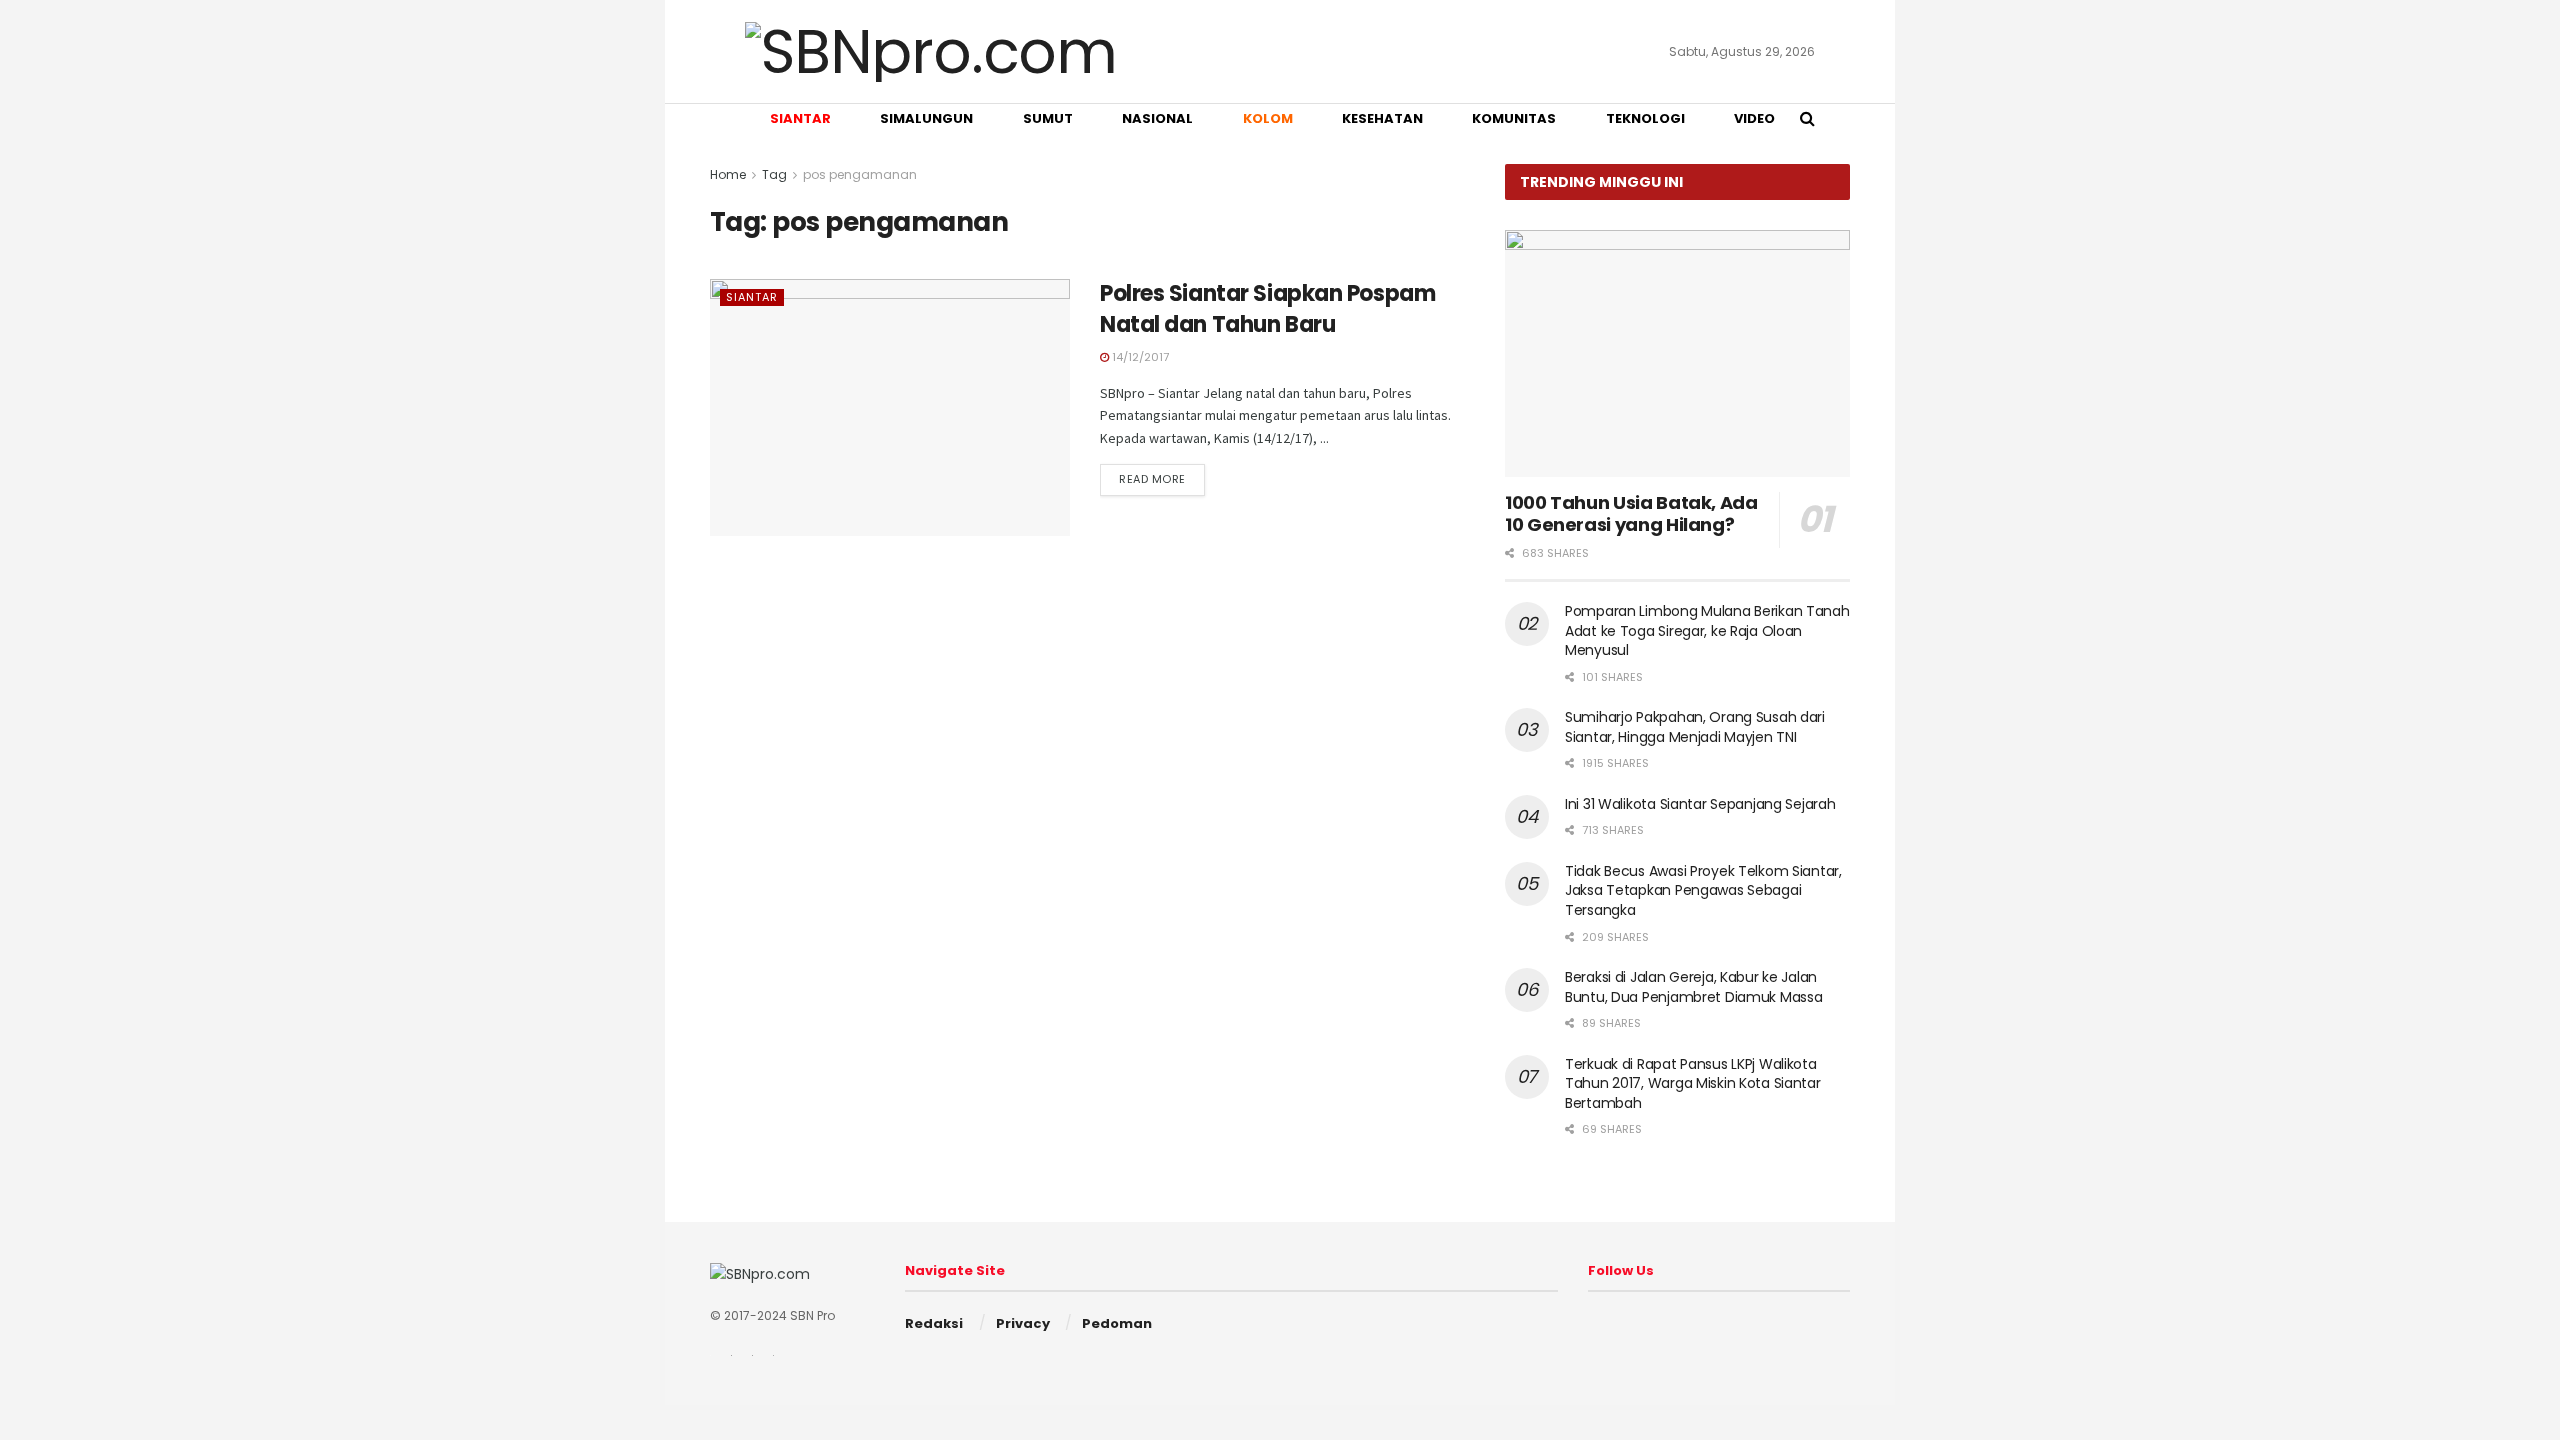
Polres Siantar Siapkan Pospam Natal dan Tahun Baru (1267, 309)
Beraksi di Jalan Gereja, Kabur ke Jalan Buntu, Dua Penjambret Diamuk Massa (1693, 987)
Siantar (752, 297)
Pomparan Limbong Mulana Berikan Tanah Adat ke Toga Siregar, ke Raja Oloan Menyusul (1707, 630)
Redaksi (934, 1323)
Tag (774, 174)
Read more (1152, 479)
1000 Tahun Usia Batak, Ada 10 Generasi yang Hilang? (1631, 514)
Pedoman (1117, 1323)
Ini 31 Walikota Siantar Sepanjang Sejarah (1700, 804)
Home (728, 174)
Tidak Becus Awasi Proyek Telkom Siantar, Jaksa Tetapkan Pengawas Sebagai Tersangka (1703, 890)
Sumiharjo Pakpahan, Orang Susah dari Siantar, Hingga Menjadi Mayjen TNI (1695, 727)
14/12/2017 (1139, 357)
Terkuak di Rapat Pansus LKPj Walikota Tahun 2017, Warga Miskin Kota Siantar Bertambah (1693, 1083)
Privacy (1023, 1323)
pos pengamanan (860, 174)
